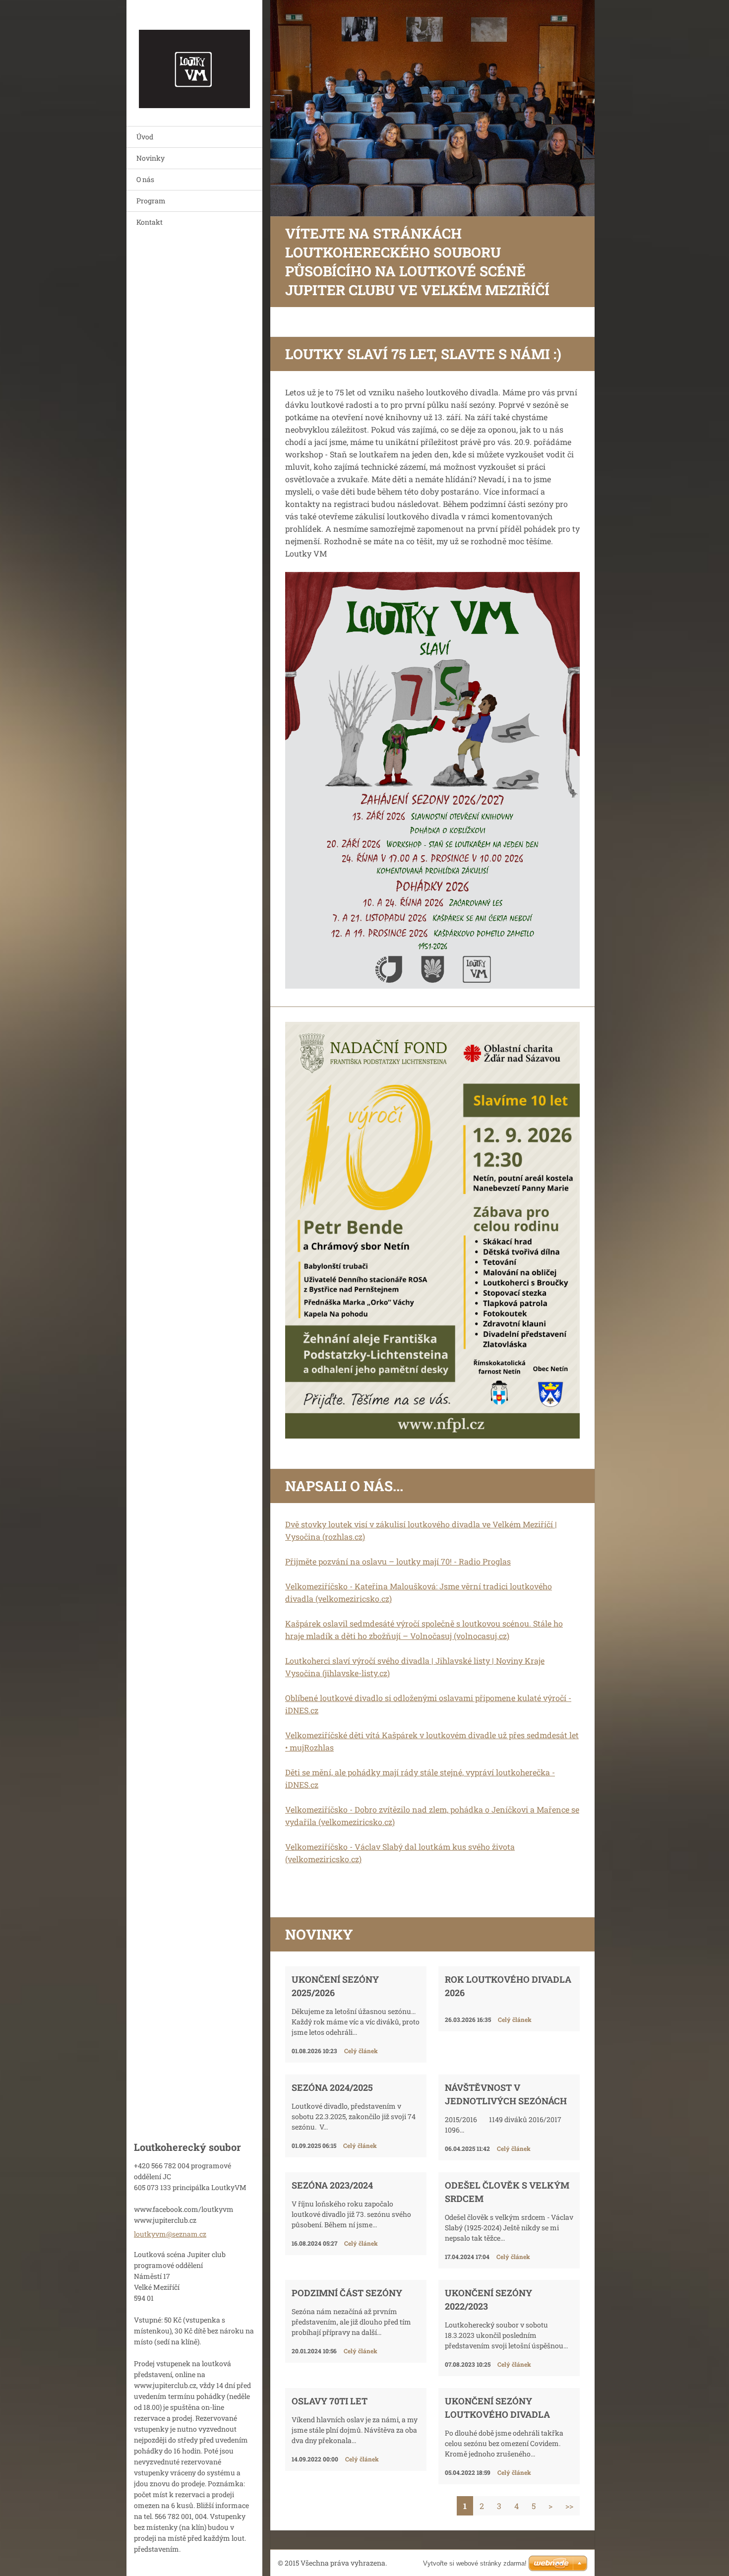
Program (151, 201)
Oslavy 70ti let (330, 2401)
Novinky (151, 158)
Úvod (145, 137)
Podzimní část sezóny (347, 2293)
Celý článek (361, 2051)
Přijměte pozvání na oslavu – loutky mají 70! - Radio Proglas (398, 1561)
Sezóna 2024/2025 (332, 2087)
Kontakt (150, 222)
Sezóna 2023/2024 (332, 2185)
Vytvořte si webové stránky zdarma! (475, 2563)
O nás (145, 179)
